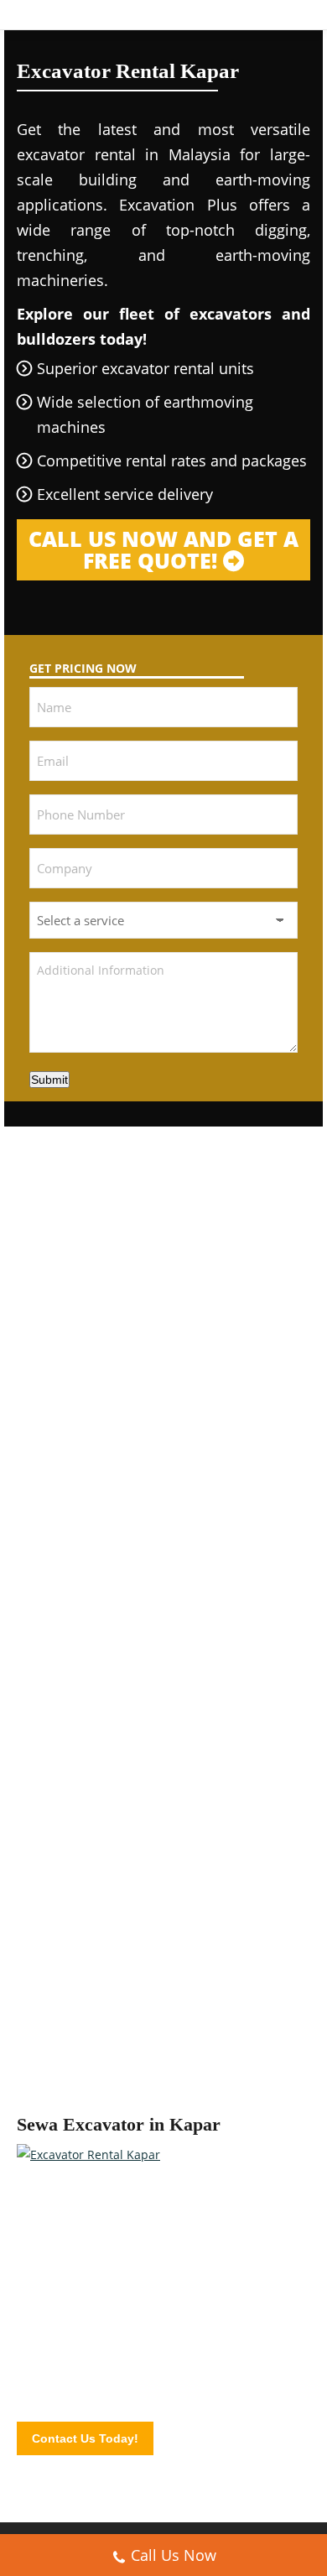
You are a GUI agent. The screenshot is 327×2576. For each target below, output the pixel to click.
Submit (49, 1080)
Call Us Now (174, 2555)
